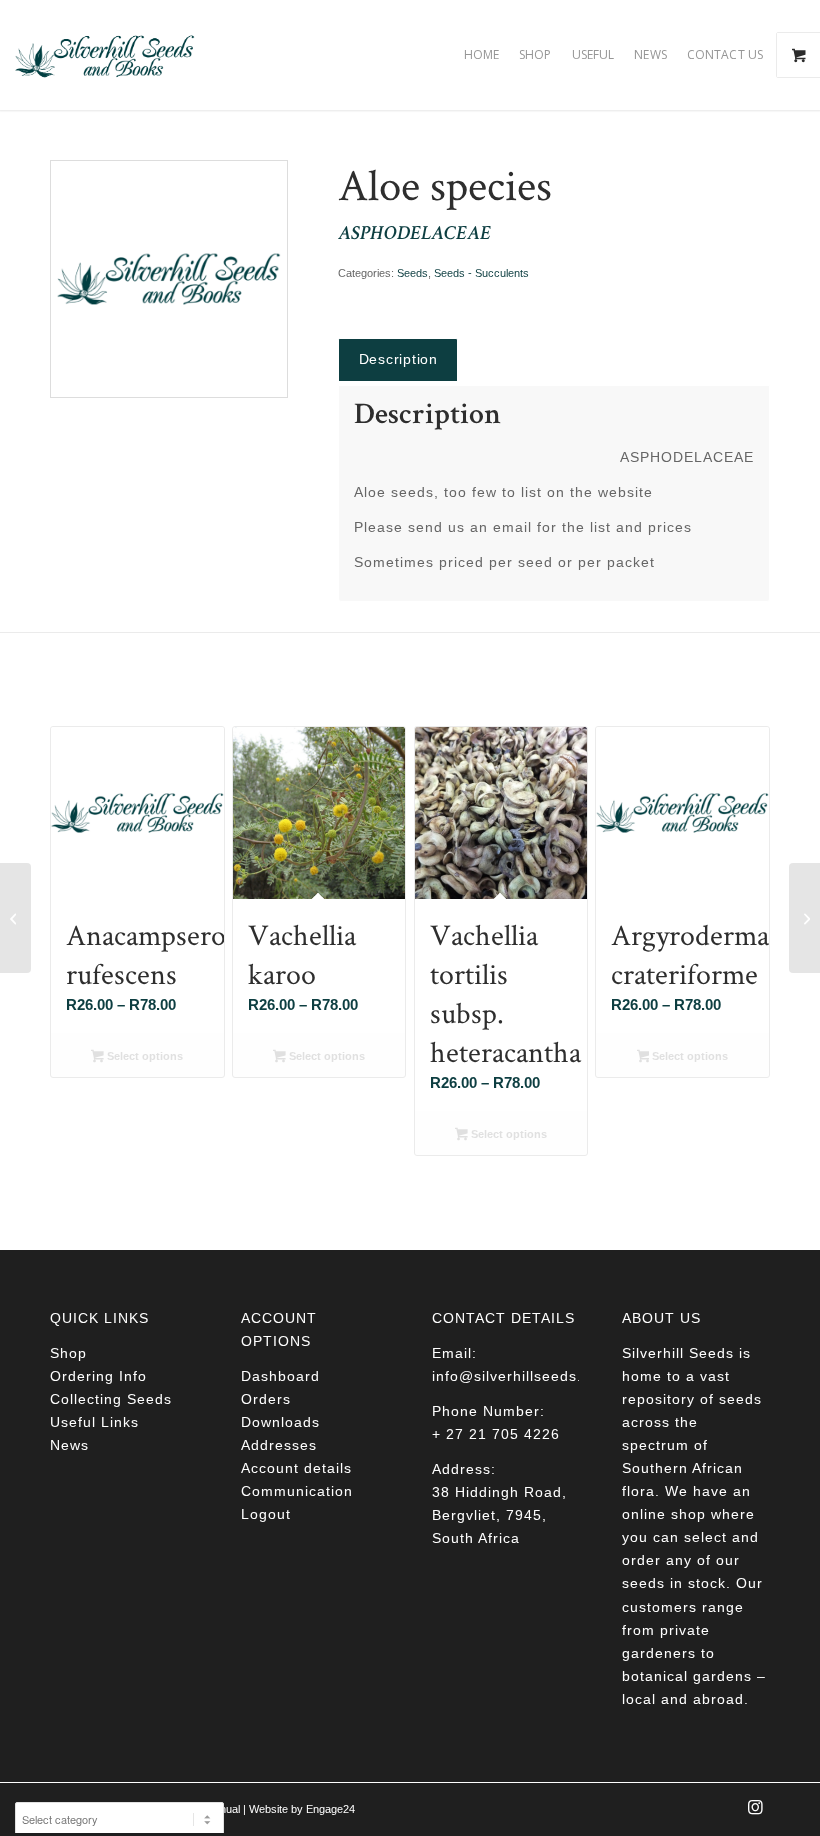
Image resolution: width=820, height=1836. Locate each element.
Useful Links (94, 1422)
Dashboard (280, 1376)
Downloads (280, 1422)
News (69, 1445)
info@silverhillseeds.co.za (526, 1376)
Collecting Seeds (111, 1399)
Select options (143, 1056)
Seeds (412, 273)
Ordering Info (98, 1376)
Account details (296, 1468)
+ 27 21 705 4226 (496, 1434)
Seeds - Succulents (481, 273)
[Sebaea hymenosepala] (15, 918)
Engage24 (330, 1809)
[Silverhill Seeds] (105, 55)
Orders (266, 1399)
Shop (68, 1353)
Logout (266, 1514)
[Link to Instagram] (755, 1813)
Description (398, 359)
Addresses (279, 1445)
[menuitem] (481, 55)
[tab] (398, 359)
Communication (297, 1491)
